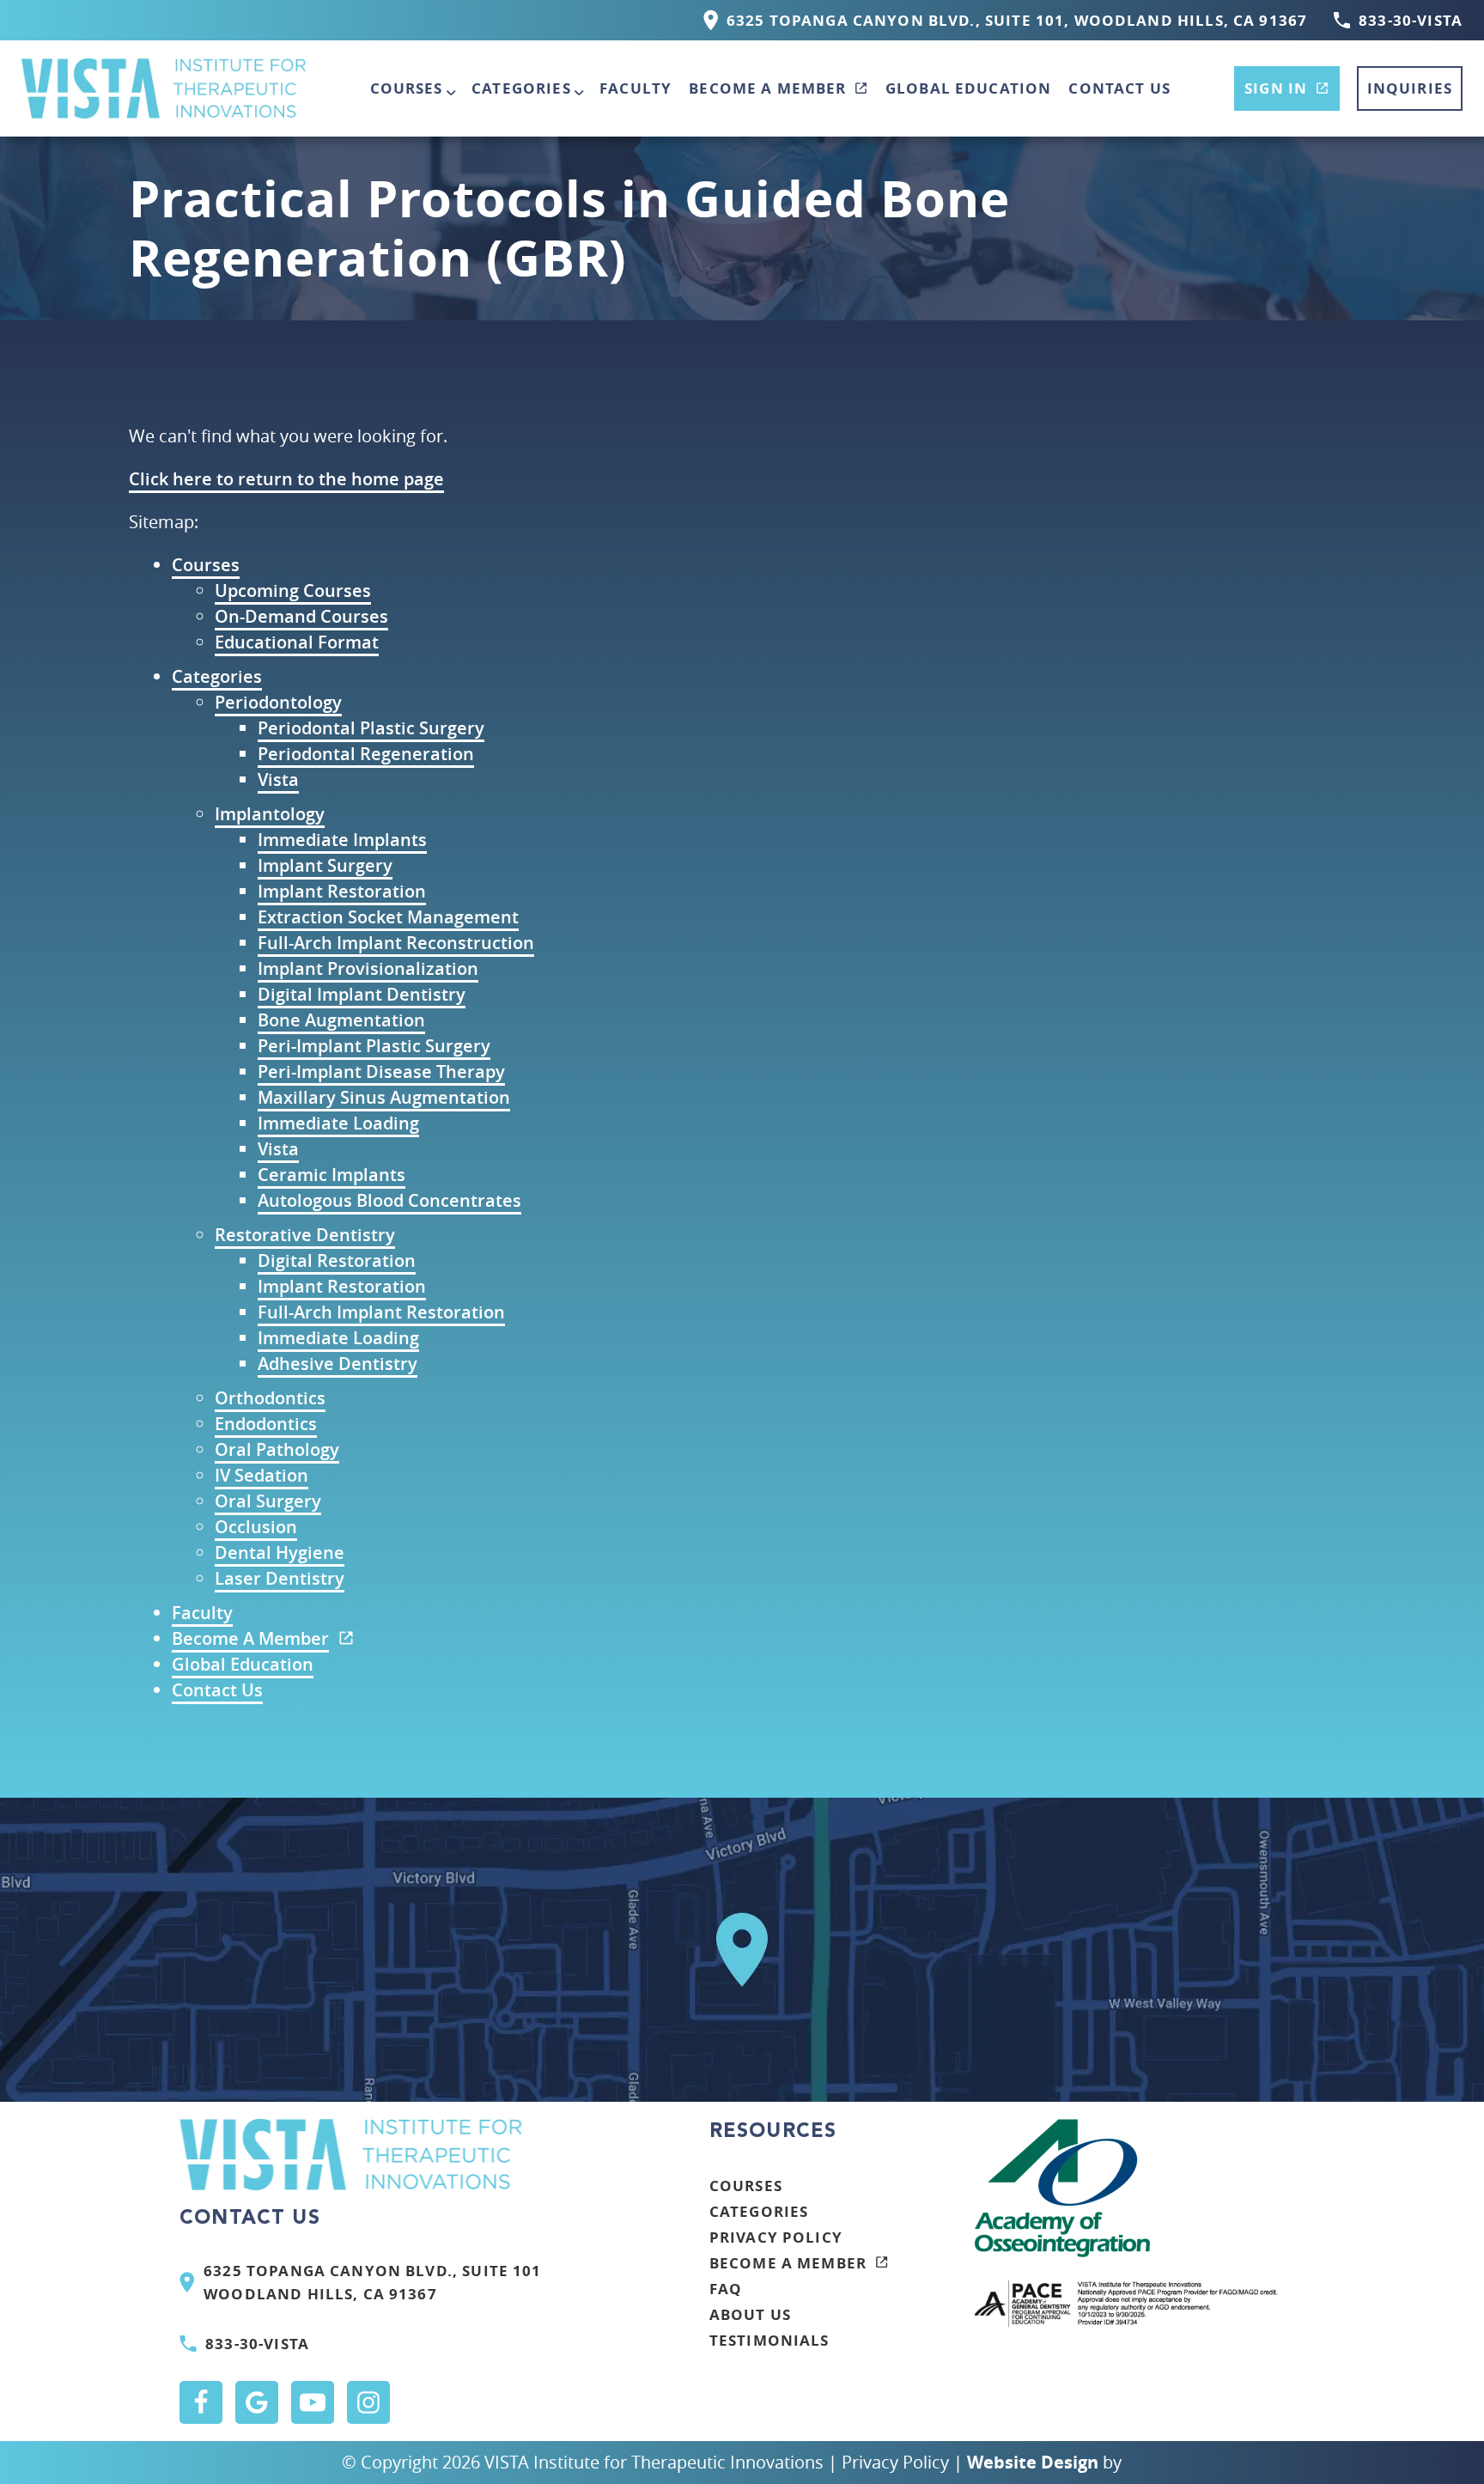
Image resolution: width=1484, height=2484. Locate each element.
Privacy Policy (776, 2237)
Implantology (270, 814)
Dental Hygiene (280, 1552)
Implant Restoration (342, 891)
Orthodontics (270, 1398)
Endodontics (266, 1424)
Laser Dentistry (280, 1578)
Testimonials (769, 2340)
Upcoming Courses (293, 591)
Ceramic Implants (331, 1175)
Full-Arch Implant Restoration (381, 1312)
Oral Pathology (277, 1449)
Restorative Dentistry (305, 1235)
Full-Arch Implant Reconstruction (396, 943)
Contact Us (1119, 88)
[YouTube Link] (313, 2402)
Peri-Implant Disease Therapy (381, 1072)
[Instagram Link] (368, 2402)
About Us (750, 2314)
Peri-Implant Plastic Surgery (374, 1046)
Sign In (1276, 88)
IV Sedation (262, 1475)
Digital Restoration (337, 1260)
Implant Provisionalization (368, 968)
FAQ (726, 2289)
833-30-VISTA (1411, 20)
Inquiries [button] (1410, 88)
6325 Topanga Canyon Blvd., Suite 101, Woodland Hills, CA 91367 (1017, 20)
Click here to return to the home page (286, 479)
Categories (521, 88)
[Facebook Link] (201, 2402)
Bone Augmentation (341, 1020)
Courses (407, 88)
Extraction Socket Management (388, 917)
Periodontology (278, 702)
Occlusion (256, 1527)
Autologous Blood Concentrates (389, 1200)
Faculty (636, 88)
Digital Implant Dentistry (362, 994)
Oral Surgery (268, 1501)
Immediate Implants (342, 840)
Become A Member (767, 88)
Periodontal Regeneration (366, 754)
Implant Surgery (325, 865)
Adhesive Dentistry (338, 1364)
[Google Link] (257, 2402)
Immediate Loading (338, 1123)
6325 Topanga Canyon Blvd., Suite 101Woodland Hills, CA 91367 (372, 2283)
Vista (278, 779)
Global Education (968, 88)
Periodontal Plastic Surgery (371, 728)
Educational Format (297, 642)
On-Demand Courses (301, 616)
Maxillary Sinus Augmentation (384, 1097)
